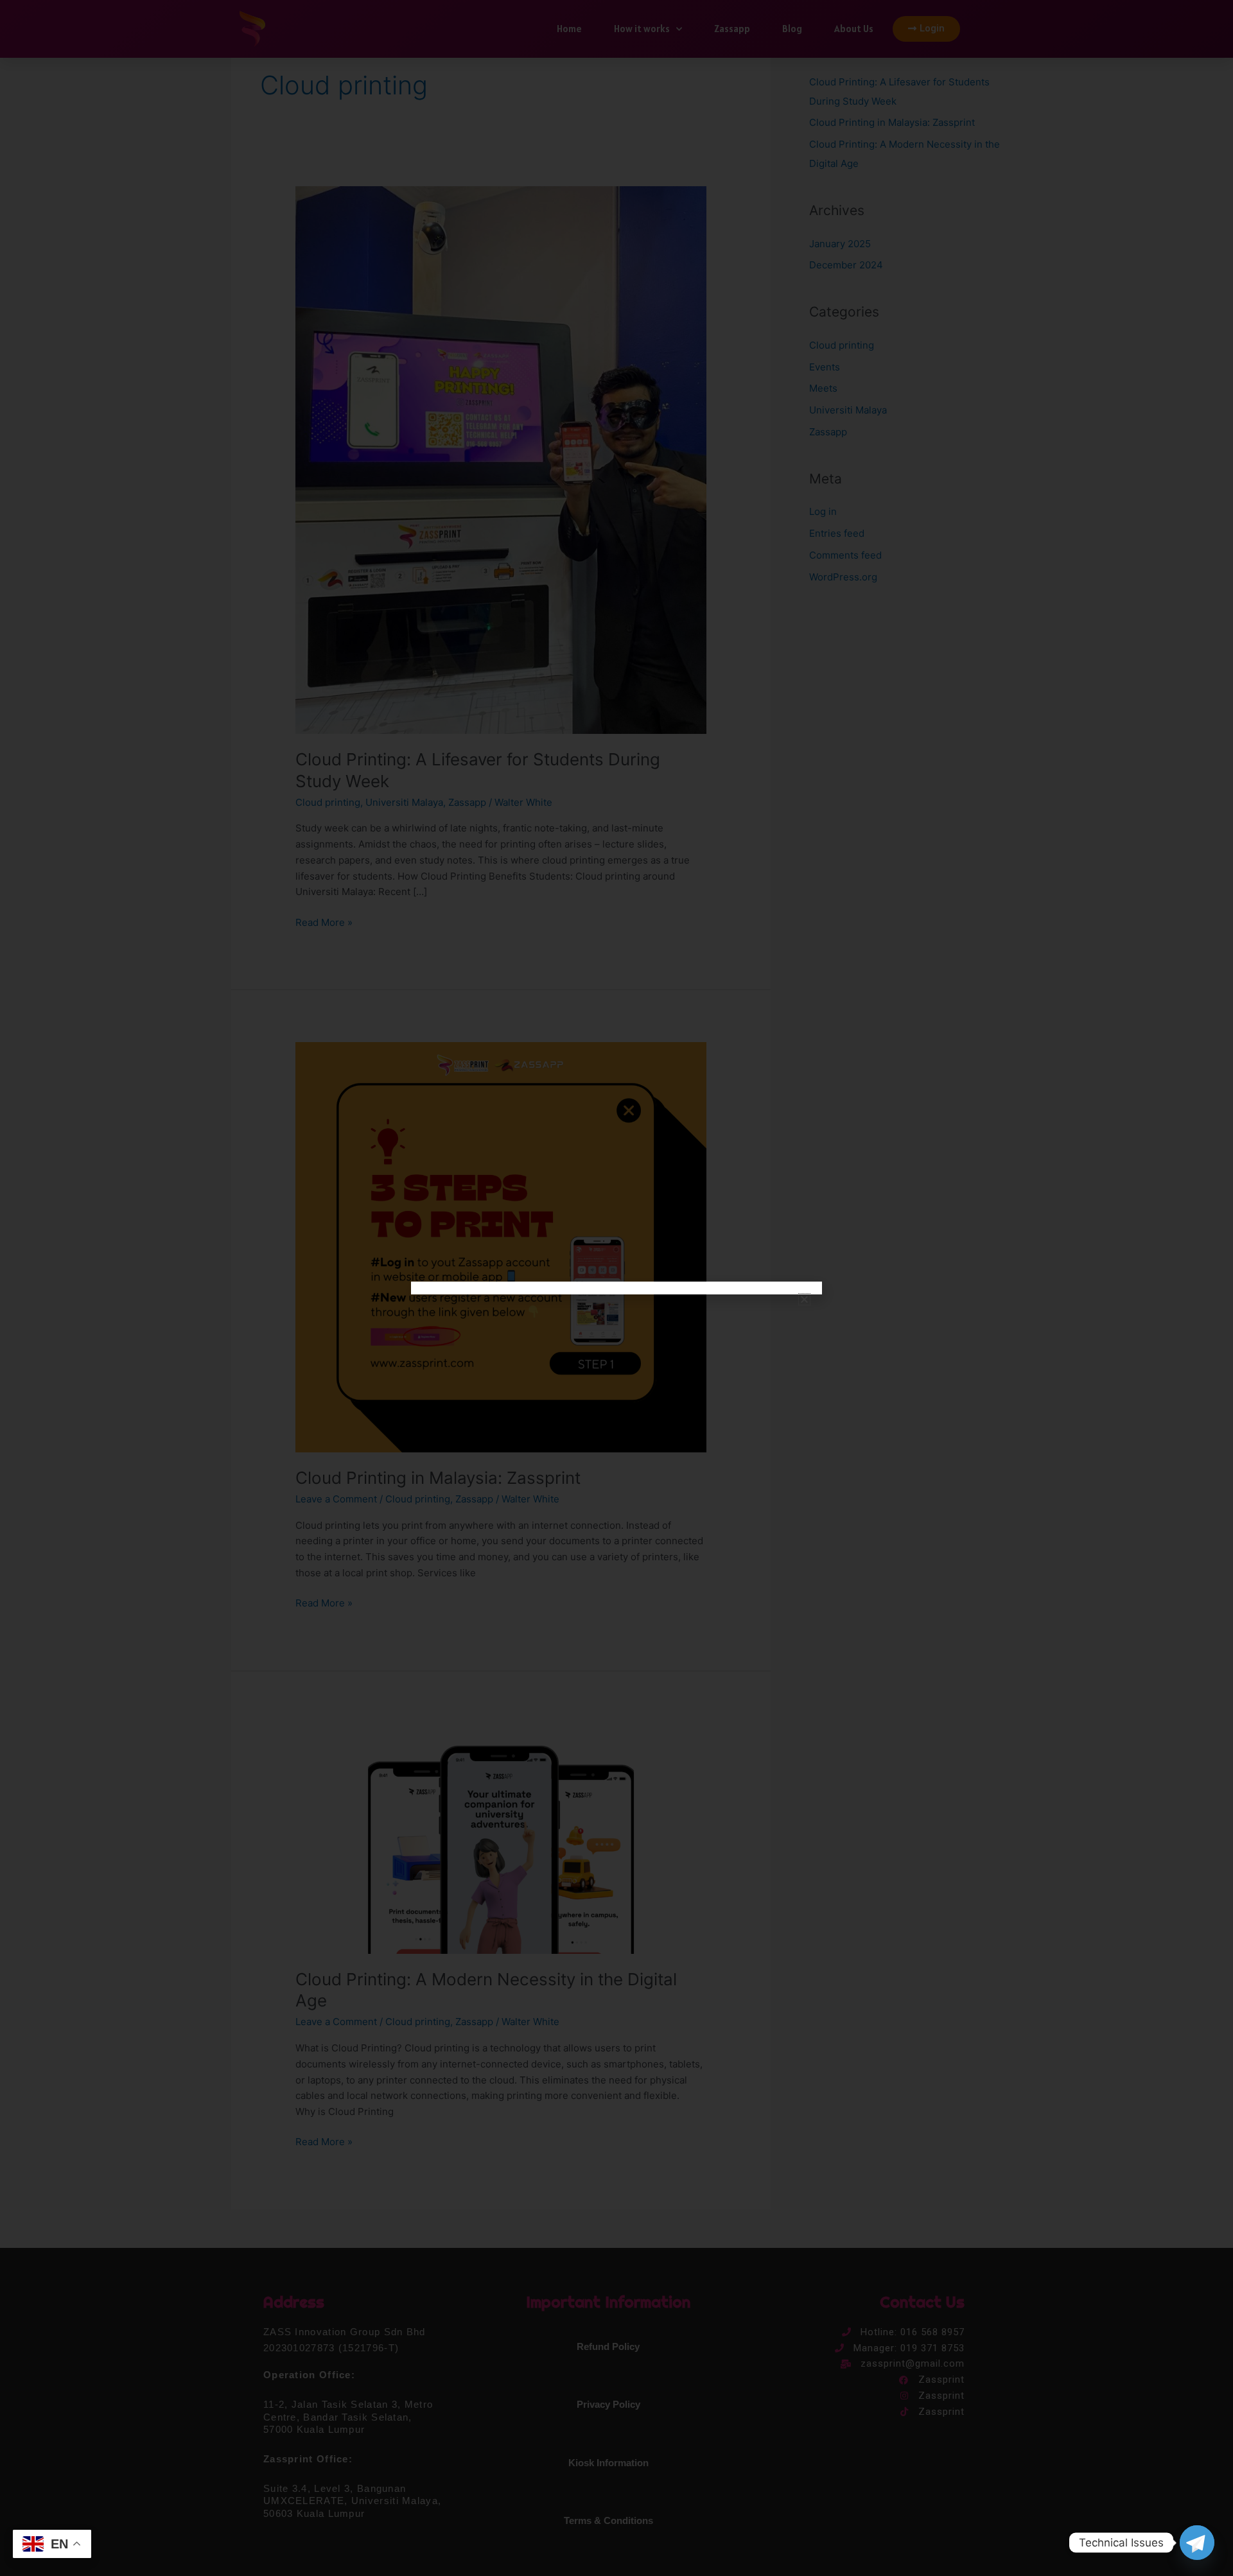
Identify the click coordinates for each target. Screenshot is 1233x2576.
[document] (616, 1288)
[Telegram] (1197, 2543)
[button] (804, 1299)
